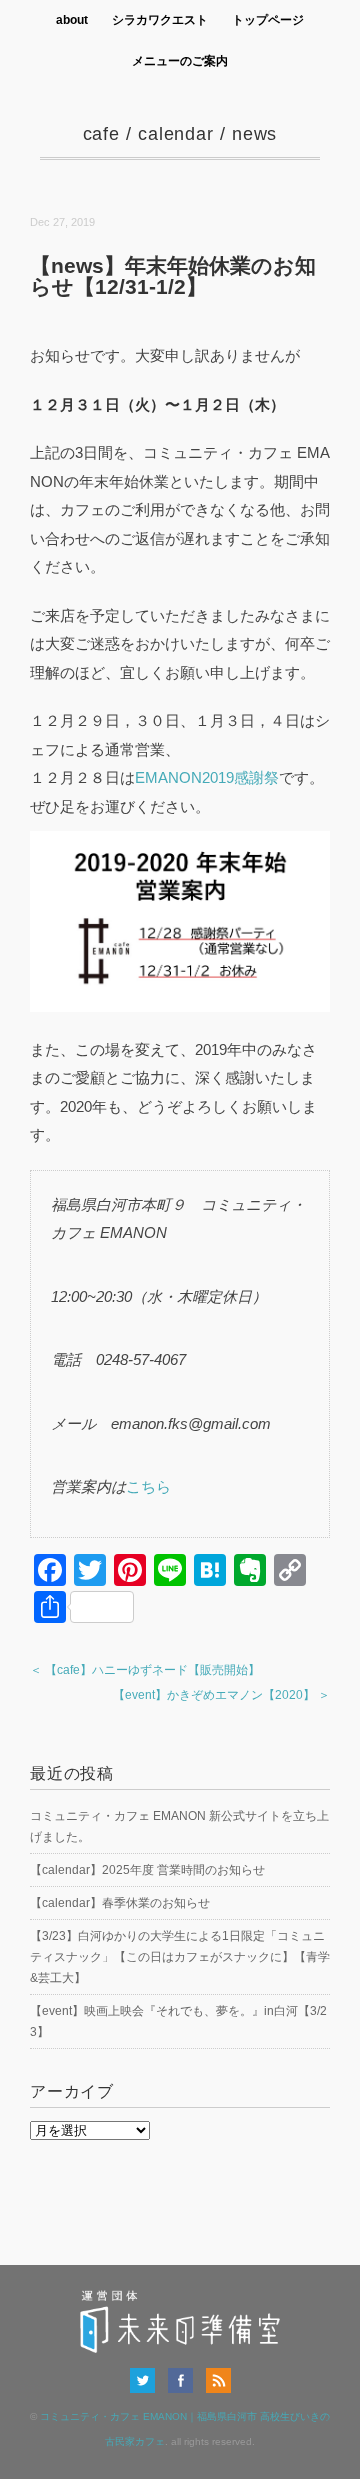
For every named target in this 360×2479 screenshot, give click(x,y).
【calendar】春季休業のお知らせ (120, 1903)
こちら (148, 1486)
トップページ (268, 20)
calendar (176, 134)
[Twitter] (147, 2380)
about (72, 20)
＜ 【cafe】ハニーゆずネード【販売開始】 (145, 1670)
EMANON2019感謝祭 (207, 777)
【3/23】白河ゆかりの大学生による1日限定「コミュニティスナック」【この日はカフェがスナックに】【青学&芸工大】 (180, 1957)
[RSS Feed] (218, 2380)
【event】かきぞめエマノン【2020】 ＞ (221, 1695)
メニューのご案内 (180, 61)
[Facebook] (185, 2380)
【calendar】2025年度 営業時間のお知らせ (147, 1870)
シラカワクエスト (160, 20)
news (255, 134)
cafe (102, 134)
